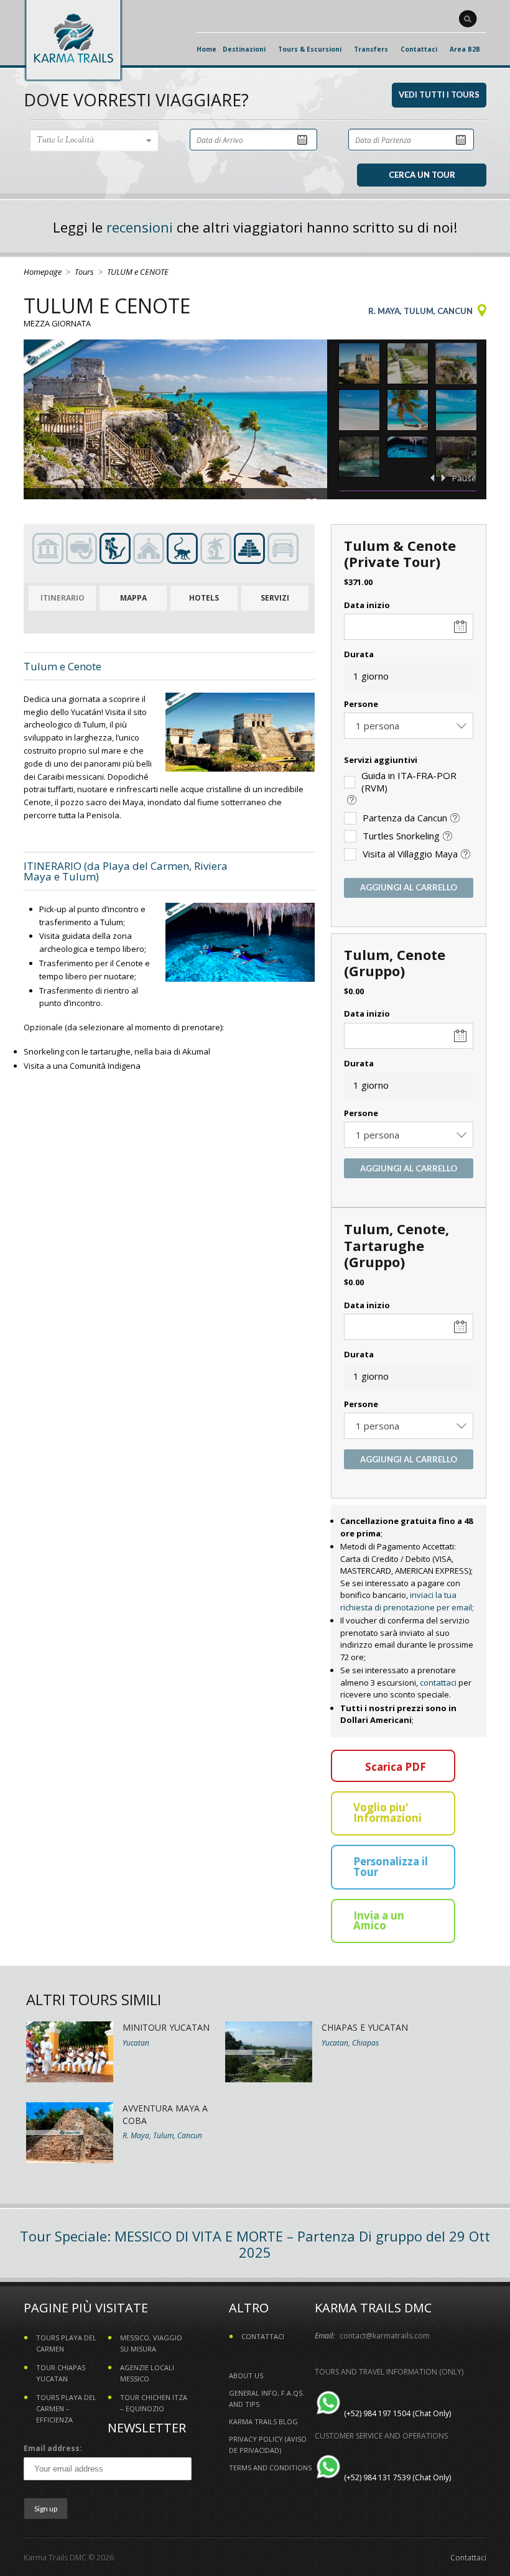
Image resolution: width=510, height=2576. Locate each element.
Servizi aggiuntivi (381, 760)
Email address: (53, 2448)
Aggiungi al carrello (409, 887)
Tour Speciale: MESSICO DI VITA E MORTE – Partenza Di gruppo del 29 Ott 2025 (255, 2244)
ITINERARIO (63, 598)
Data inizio (367, 605)
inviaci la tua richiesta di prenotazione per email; (407, 1601)
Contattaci (468, 2558)
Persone (361, 704)
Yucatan (136, 2043)
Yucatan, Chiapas (350, 2043)
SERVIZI (275, 598)
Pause (464, 478)
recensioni (140, 227)
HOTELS (204, 598)
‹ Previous (432, 478)
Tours (84, 272)
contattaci (438, 1683)
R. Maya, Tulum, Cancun (420, 311)
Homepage (43, 272)
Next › (443, 478)
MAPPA (133, 598)
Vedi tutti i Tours (439, 95)
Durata (359, 654)
